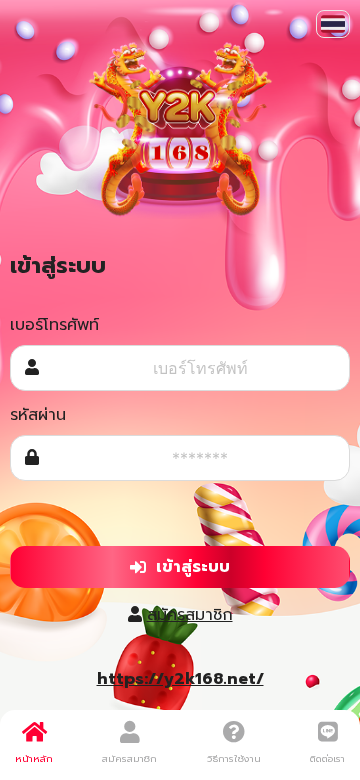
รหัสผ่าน (38, 415)
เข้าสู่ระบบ (193, 567)
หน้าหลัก (34, 759)
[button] (333, 24)
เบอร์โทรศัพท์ (54, 325)
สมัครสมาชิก (190, 615)
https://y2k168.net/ (180, 679)
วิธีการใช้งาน (234, 759)
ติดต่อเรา (327, 759)
